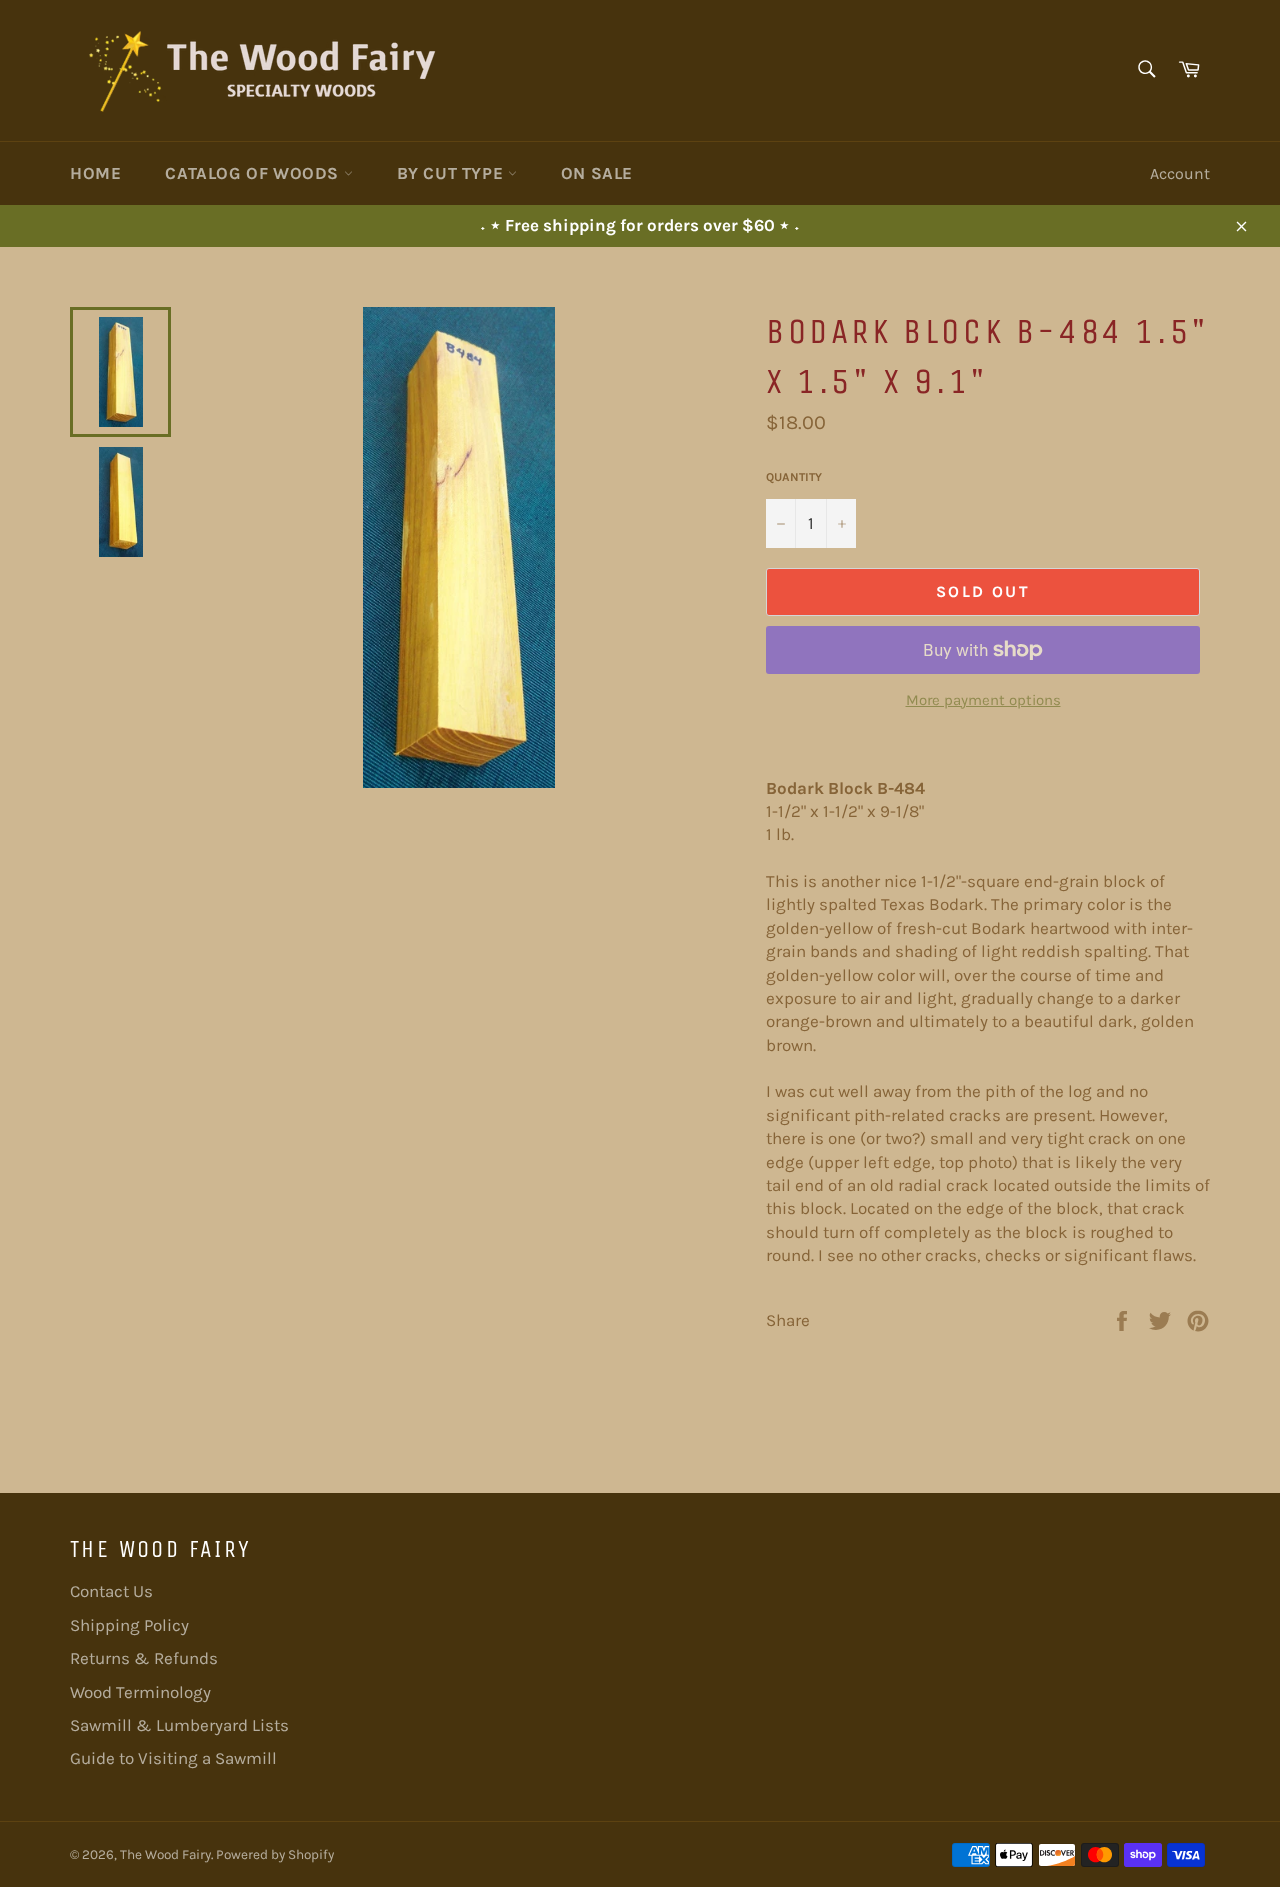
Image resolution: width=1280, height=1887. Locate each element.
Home (95, 173)
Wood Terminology (140, 1692)
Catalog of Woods (254, 173)
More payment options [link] (983, 700)
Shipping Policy (129, 1625)
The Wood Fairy (165, 1854)
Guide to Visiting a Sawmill (173, 1758)
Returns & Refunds (144, 1658)
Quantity (794, 477)
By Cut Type (452, 173)
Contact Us (111, 1591)
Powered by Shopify (275, 1854)
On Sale (597, 173)
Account (1180, 173)
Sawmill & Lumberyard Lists (179, 1725)
